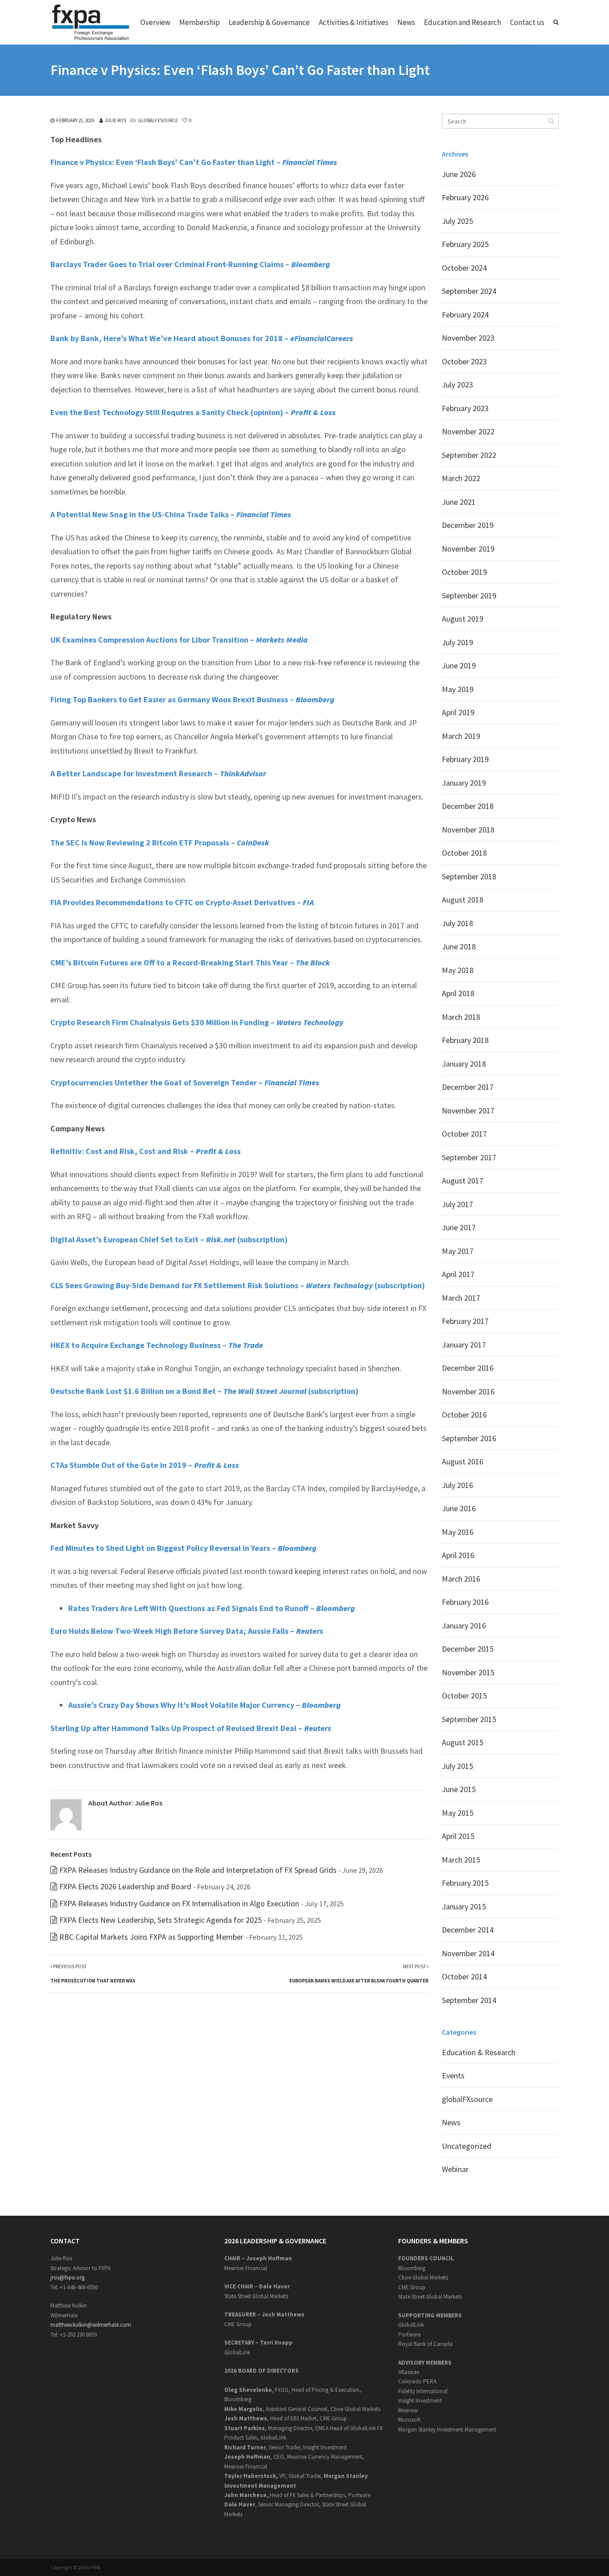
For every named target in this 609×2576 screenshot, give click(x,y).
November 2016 (468, 1391)
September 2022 (469, 455)
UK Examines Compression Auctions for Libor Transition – (179, 640)
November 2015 (468, 1672)
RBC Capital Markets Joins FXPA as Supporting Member (151, 1937)
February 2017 (465, 1321)
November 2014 (468, 1953)
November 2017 (468, 1111)
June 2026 (459, 174)
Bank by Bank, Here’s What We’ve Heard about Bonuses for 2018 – (202, 338)
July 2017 (457, 1204)
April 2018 (458, 993)
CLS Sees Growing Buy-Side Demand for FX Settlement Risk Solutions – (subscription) (238, 1285)
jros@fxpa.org (68, 2277)
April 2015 (458, 1836)
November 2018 (468, 830)
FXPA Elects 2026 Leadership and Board (125, 1886)
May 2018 (458, 970)
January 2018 (464, 1064)
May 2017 (458, 1251)
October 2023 (464, 361)
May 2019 (458, 689)
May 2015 (458, 1813)
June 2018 (459, 946)
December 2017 (468, 1087)
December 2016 (468, 1368)
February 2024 (465, 315)
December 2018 (468, 806)
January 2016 (464, 1626)
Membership (200, 22)
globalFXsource (158, 120)
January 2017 (464, 1345)
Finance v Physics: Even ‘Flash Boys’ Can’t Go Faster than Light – (194, 162)
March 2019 (461, 736)
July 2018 (457, 923)
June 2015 (459, 1789)
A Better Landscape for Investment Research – (158, 773)
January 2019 (464, 783)
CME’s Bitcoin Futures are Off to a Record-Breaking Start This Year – (190, 962)
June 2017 (459, 1227)
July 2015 (457, 1766)
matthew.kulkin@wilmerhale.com (91, 2325)
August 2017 (463, 1181)
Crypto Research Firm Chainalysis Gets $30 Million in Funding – (197, 1022)
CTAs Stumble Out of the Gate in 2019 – (145, 1465)
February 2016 (465, 1602)
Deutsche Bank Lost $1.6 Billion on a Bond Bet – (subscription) (204, 1391)
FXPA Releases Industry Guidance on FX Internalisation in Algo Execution (179, 1903)
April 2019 (458, 712)
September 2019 (469, 596)
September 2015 (469, 1719)
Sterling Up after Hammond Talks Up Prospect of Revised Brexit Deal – (191, 1728)
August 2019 (463, 619)
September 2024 (469, 291)
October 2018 (464, 853)
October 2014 (464, 1976)
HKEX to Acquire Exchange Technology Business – (157, 1345)
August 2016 (463, 1461)
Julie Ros (115, 120)
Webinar (455, 2169)
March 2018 (461, 1017)
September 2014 (469, 2000)
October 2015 (464, 1696)
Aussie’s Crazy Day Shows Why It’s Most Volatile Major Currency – (204, 1705)
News (406, 22)
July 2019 (457, 642)
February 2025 (465, 244)
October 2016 (464, 1415)
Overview (155, 22)
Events (453, 2075)
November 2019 (468, 549)
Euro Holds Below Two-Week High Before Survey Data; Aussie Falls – (187, 1631)
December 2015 (468, 1649)
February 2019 (465, 759)
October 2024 (464, 268)
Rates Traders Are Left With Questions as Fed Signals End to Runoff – (212, 1608)
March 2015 (461, 1860)
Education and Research (463, 22)
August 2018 (463, 900)
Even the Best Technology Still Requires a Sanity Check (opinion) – (193, 412)
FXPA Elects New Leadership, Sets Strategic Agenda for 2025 (160, 1920)
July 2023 (457, 385)
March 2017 (461, 1298)
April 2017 (458, 1274)
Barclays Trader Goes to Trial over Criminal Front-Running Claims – (190, 264)
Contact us (527, 22)
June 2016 (459, 1508)
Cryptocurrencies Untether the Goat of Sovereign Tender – (185, 1082)
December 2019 (468, 525)
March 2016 (461, 1579)
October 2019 (464, 572)
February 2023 (465, 408)
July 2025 (457, 221)
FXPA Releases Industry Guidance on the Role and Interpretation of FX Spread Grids (198, 1870)
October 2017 (464, 1134)
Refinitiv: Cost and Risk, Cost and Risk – (146, 1151)
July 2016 (457, 1485)
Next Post (359, 1974)
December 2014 (468, 1930)
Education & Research (479, 2052)
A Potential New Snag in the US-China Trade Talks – (171, 514)
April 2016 (458, 1555)
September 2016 (469, 1438)
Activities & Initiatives (354, 22)
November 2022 (468, 431)
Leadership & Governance (269, 22)
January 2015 (464, 1906)
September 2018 (469, 876)
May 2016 (458, 1532)
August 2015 (463, 1742)
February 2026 (465, 197)
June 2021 (459, 502)
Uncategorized (467, 2146)
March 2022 (461, 478)
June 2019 (459, 666)
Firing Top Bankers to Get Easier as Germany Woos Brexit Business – (192, 699)
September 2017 (469, 1157)
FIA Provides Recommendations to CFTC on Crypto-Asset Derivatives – (182, 902)
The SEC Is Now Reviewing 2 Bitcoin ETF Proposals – (160, 843)
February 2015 (465, 1883)
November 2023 (468, 338)
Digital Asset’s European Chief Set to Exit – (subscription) (169, 1239)
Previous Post (93, 1974)
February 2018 (465, 1040)
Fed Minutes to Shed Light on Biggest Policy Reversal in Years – (183, 1548)
